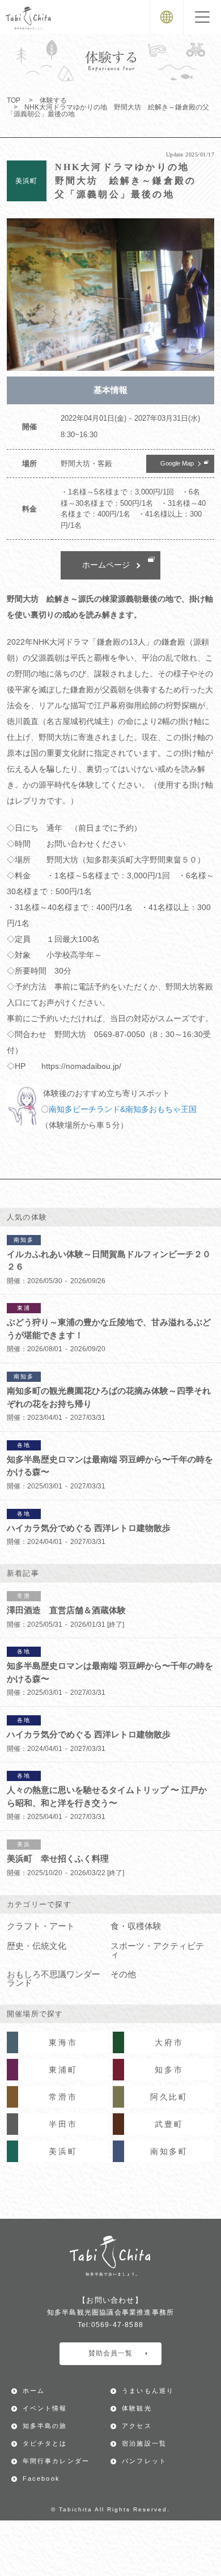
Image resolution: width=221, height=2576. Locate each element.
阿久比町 (169, 2097)
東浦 (24, 1308)
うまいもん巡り (148, 2391)
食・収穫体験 (136, 1926)
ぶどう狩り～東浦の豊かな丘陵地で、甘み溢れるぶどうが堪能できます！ (109, 1329)
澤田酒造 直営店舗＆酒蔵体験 (66, 1610)
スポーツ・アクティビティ (157, 1950)
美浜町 (63, 2151)
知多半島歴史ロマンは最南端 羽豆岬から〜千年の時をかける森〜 (110, 1466)
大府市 (169, 2042)
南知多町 (169, 2151)
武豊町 (169, 2124)
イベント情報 (45, 2408)
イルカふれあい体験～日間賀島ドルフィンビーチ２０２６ (109, 1260)
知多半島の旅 (45, 2426)
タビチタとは (45, 2443)
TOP (14, 100)
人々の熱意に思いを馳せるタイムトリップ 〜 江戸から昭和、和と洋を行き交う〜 (107, 1796)
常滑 (24, 1596)
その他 (123, 1974)
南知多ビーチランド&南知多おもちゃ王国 (123, 1109)
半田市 (63, 2124)
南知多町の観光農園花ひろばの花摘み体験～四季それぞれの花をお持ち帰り (109, 1397)
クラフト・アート (41, 1926)
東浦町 (63, 2070)
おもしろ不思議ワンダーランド (54, 1979)
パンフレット (144, 2461)
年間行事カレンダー (56, 2461)
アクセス (137, 2426)
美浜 (24, 1844)
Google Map (177, 463)
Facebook (42, 2478)
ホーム (34, 2391)
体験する (53, 100)
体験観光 (137, 2408)
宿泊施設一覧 (144, 2443)
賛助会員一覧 (110, 2353)
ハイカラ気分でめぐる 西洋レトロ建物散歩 (89, 1528)
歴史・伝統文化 (37, 1946)
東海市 (63, 2042)
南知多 (24, 1240)
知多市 (169, 2070)
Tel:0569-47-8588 (110, 2325)
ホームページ (106, 565)
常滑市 (63, 2097)
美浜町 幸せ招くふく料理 (58, 1858)
